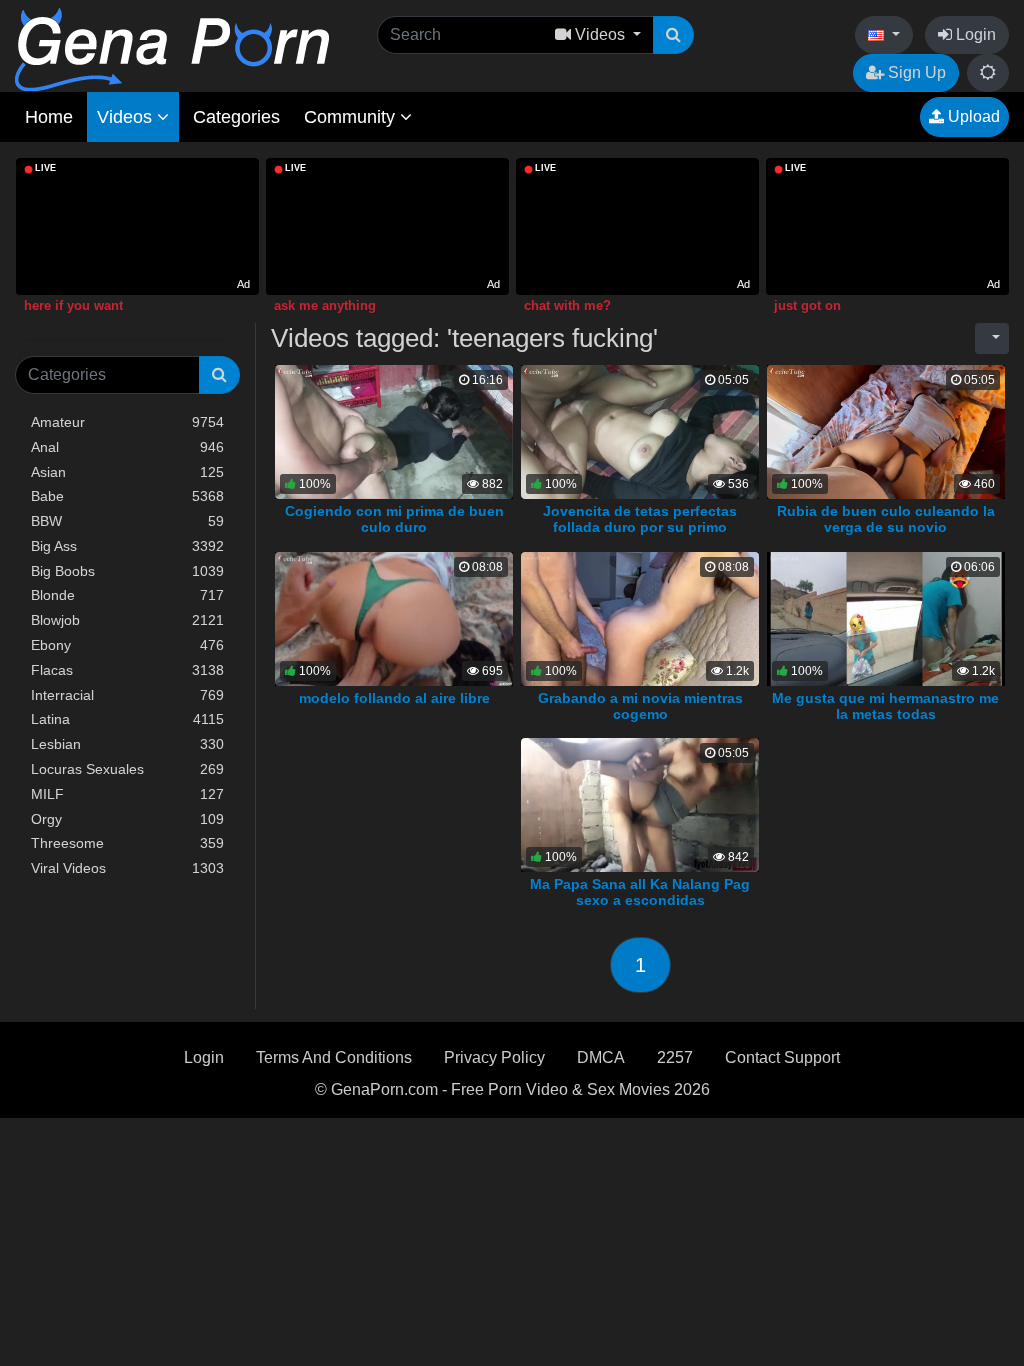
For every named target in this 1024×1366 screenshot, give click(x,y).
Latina (127, 719)
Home (49, 117)
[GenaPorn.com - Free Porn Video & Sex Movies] (172, 48)
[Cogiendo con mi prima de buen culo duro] (394, 430)
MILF (127, 794)
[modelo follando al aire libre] (394, 617)
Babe (127, 496)
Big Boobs (127, 571)
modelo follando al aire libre (394, 698)
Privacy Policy (494, 1057)
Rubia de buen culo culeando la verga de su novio (886, 519)
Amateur (127, 422)
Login (974, 34)
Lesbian (127, 744)
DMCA (601, 1057)
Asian (127, 472)
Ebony (127, 645)
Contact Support (782, 1057)
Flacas (127, 670)
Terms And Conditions (334, 1057)
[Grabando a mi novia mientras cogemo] (640, 617)
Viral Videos (127, 868)
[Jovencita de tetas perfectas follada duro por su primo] (640, 430)
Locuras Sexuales (127, 769)
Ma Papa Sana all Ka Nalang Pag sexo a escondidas (640, 892)
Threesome (127, 843)
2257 (675, 1057)
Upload (972, 116)
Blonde (127, 595)
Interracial (127, 695)
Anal (127, 447)
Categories (236, 117)
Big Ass (127, 546)
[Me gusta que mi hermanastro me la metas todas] (886, 617)
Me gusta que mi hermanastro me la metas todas (885, 706)
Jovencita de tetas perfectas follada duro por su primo (640, 519)
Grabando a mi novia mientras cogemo (640, 706)
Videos (127, 117)
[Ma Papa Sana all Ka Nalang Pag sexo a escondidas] (640, 804)
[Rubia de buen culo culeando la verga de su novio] (886, 430)
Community (352, 117)
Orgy (127, 819)
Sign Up (915, 72)
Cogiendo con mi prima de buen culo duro (394, 519)
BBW (127, 521)
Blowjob (127, 620)
